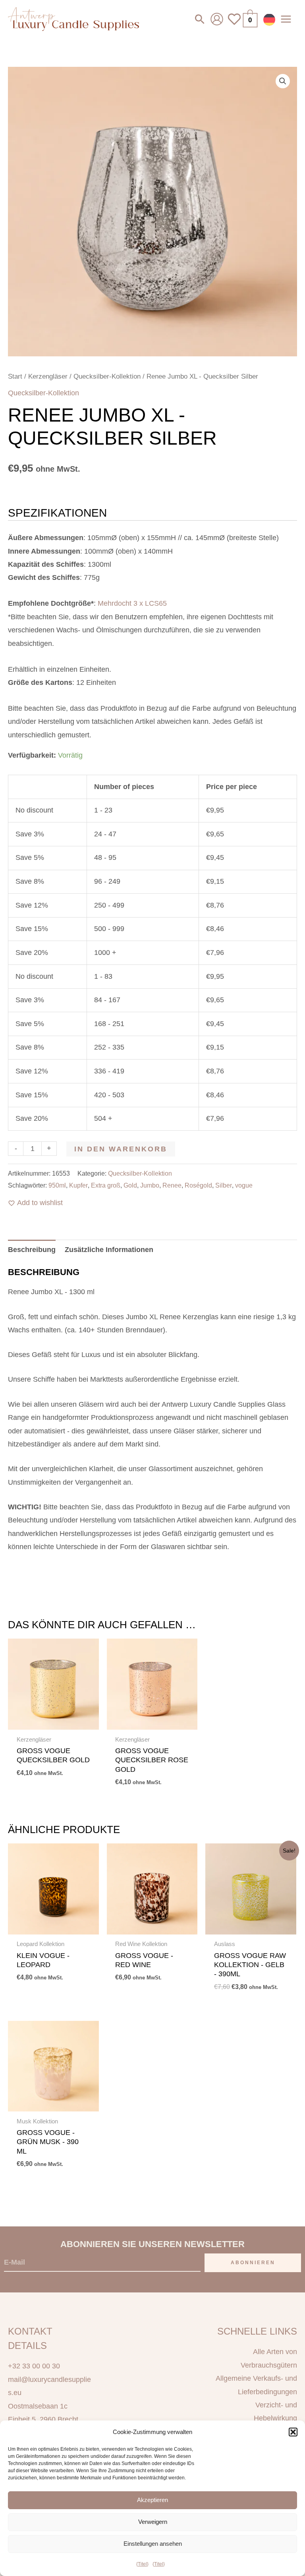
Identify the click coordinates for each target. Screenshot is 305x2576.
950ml (57, 1185)
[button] (293, 2432)
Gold (130, 1185)
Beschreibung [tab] (32, 1250)
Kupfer (78, 1185)
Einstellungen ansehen (153, 2544)
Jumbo (150, 1185)
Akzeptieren (152, 2500)
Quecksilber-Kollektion (107, 376)
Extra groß (106, 1185)
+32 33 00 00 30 (34, 2366)
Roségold (198, 1185)
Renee (172, 1185)
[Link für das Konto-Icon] (217, 19)
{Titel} (142, 2564)
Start (15, 376)
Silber (224, 1185)
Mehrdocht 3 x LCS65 (132, 603)
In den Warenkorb (121, 1149)
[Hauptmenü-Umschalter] (286, 19)
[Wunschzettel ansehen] (234, 24)
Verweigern (153, 2522)
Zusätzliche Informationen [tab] (109, 1250)
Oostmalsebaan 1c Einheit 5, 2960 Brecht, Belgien (44, 2419)
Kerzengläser (48, 376)
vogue (244, 1185)
